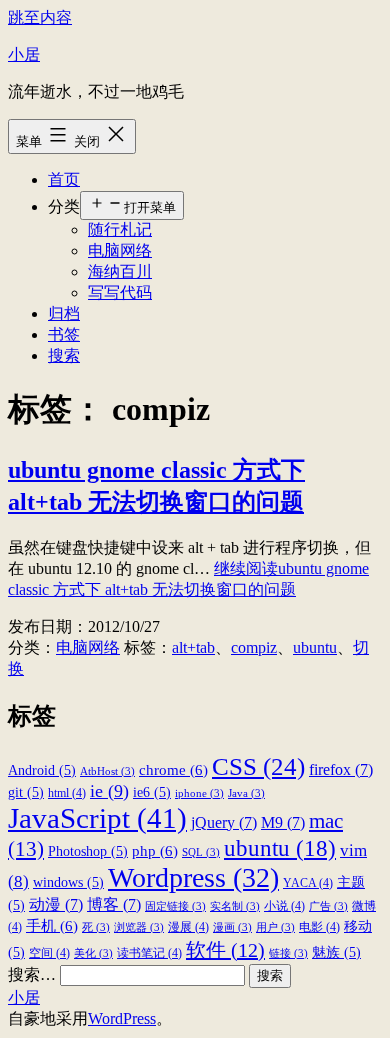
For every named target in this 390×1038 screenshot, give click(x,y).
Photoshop (88, 851)
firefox (341, 769)
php (155, 850)
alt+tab (193, 647)
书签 (64, 334)
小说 (284, 906)
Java (246, 793)
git (26, 792)
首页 (64, 179)
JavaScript (97, 818)
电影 (319, 927)
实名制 (235, 906)
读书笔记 (149, 953)
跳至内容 (40, 17)
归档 (64, 313)
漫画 (232, 927)
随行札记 (120, 229)
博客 (114, 904)
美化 (93, 953)
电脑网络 (120, 250)
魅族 (336, 952)
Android (42, 770)
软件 (225, 950)
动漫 (56, 904)
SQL (201, 852)
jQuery (224, 822)
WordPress (122, 1018)
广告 (328, 906)
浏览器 (139, 927)
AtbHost (107, 771)
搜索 (64, 355)
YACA (308, 883)
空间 (49, 953)
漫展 (188, 927)
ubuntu (315, 647)
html (67, 793)
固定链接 (175, 906)
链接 (288, 953)
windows (68, 882)
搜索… (32, 974)
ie (109, 791)
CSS (258, 766)
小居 (24, 54)
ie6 (152, 792)
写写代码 (120, 292)
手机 (52, 925)
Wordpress (193, 877)
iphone (199, 793)
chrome (173, 769)
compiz (254, 647)
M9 (283, 822)
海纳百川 (120, 271)
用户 (275, 927)
